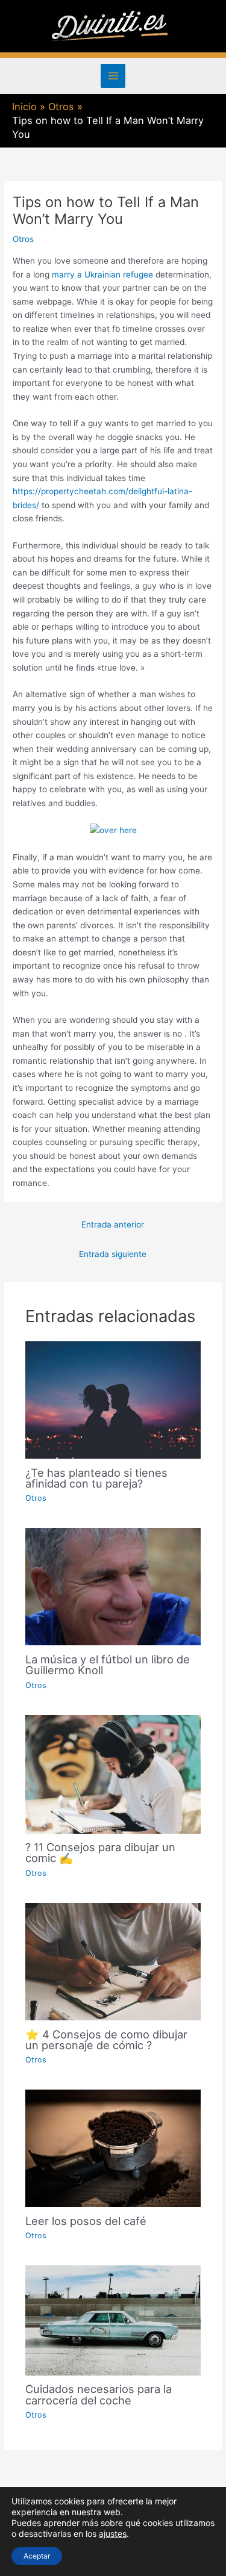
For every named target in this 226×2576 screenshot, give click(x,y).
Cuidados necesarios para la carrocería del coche (99, 2394)
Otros (23, 239)
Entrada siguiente (113, 1254)
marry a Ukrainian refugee (102, 275)
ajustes (113, 2534)
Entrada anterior (113, 1224)
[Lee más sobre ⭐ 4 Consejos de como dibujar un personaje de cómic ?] (113, 1961)
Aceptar (37, 2556)
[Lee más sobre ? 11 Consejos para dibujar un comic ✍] (113, 1774)
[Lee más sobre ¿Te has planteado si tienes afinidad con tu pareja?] (113, 1399)
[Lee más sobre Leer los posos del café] (113, 2147)
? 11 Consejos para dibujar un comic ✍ (100, 1852)
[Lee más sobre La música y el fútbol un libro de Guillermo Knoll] (113, 1586)
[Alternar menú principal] (113, 76)
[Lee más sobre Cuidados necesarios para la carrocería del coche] (113, 2320)
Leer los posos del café (86, 2221)
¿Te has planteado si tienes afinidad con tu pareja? (96, 1478)
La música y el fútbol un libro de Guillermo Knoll (108, 1665)
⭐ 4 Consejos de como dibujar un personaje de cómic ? (106, 2040)
